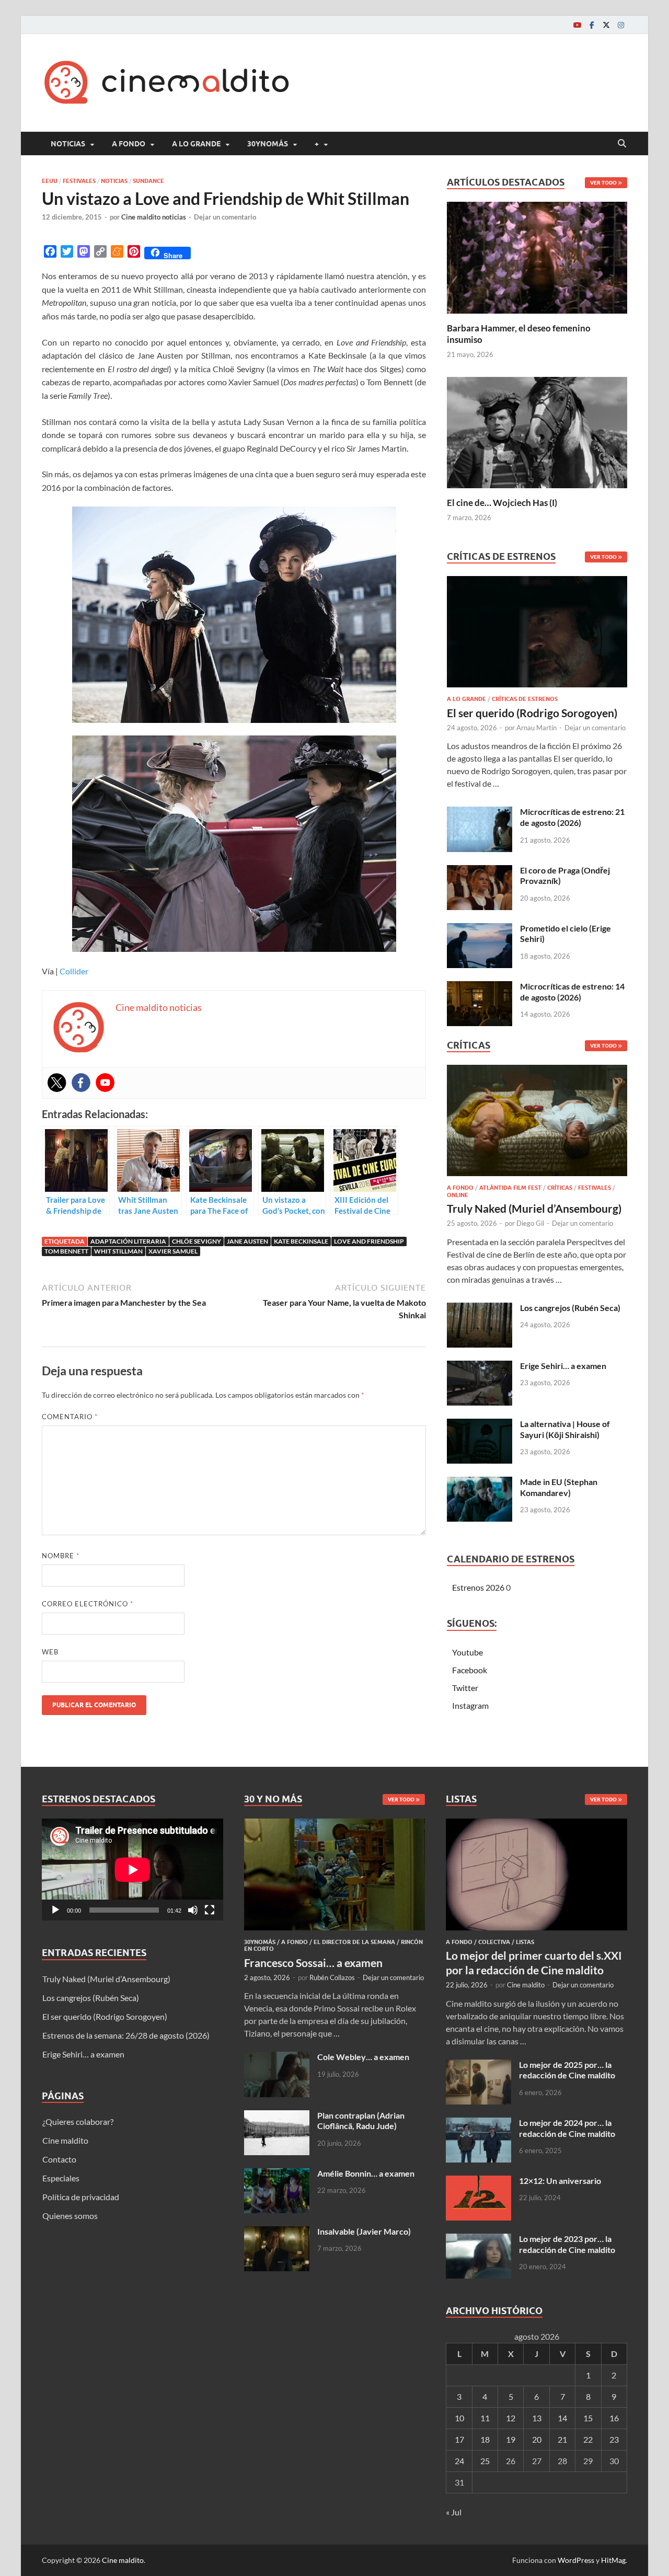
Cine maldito (65, 2140)
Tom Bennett (66, 1251)
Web (50, 1652)
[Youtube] (577, 25)
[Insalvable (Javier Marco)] (277, 2232)
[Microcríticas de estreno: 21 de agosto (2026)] (480, 813)
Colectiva (494, 1942)
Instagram (470, 1705)
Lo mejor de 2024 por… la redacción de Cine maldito (567, 2128)
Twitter (465, 1688)
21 (562, 2439)
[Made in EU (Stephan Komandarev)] (480, 1483)
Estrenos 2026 (478, 1587)
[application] (132, 1870)
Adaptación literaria (128, 1241)
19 (511, 2439)
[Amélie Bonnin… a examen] (277, 2174)
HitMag (613, 2560)
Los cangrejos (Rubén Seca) (570, 1308)
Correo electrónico (88, 1604)
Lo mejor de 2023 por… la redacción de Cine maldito (567, 2244)
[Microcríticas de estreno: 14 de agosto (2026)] (480, 987)
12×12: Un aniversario (560, 2181)
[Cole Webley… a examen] (277, 2058)
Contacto (59, 2159)
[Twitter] (606, 25)
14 (562, 2418)
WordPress (576, 2560)
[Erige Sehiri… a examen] (480, 1367)
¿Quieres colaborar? (78, 2121)
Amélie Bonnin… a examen (366, 2173)
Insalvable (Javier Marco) (364, 2231)
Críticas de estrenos (525, 699)
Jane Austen (247, 1241)
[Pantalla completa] (210, 1910)
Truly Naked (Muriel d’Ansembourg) (534, 1208)
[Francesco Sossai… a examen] (335, 1825)
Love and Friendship (369, 1241)
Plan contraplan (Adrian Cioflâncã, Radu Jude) (361, 2121)
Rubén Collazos (332, 1977)
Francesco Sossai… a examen (313, 1963)
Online (458, 1195)
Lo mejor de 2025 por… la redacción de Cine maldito (567, 2070)
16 (614, 2418)
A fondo (129, 144)
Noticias (68, 144)
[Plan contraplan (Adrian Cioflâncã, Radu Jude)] (277, 2116)
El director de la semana (354, 1942)
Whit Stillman (118, 1251)
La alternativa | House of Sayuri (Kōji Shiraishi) (565, 1429)
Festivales (79, 181)
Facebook (470, 1670)
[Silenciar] (193, 1910)
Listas (525, 1942)
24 (459, 2461)
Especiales (61, 2178)
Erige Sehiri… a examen (563, 1366)
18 (485, 2439)
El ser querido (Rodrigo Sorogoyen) (532, 713)
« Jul (454, 2512)
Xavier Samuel (173, 1251)
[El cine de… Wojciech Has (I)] (537, 431)
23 (614, 2439)
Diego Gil (530, 1223)
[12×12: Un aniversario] (478, 2182)
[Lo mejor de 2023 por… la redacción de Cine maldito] (478, 2240)
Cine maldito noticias (154, 217)
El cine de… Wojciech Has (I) (502, 503)
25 (485, 2461)
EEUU (50, 181)
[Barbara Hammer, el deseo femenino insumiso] (537, 256)
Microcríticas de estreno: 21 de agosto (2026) (572, 817)
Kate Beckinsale (301, 1241)
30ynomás (268, 144)
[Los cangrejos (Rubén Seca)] (480, 1309)
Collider (74, 971)
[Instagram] (621, 25)
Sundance (148, 181)
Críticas (560, 1188)
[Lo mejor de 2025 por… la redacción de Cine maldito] (478, 2066)
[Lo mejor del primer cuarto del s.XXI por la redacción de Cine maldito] (537, 1825)
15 (588, 2418)
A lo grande (196, 144)
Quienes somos (70, 2216)
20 (537, 2439)
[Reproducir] (55, 1910)
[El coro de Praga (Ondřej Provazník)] (480, 871)
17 (459, 2439)
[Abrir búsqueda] (622, 144)
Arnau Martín (537, 728)
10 (459, 2418)
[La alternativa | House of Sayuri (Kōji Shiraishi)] (480, 1425)
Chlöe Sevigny (197, 1241)
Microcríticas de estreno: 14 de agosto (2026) (572, 992)
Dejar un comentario (225, 217)
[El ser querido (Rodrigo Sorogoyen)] (537, 635)
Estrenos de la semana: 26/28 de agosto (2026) (126, 2035)
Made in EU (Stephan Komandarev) (559, 1487)
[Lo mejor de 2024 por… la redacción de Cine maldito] (478, 2124)
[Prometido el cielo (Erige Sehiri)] (480, 929)
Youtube (468, 1652)
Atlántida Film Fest (510, 1188)
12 (511, 2418)
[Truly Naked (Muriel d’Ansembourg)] (537, 1124)
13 (537, 2418)
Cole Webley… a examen (363, 2057)
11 (485, 2418)
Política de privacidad (81, 2197)
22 (588, 2439)
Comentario (70, 1417)
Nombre (61, 1556)
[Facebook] (592, 25)
